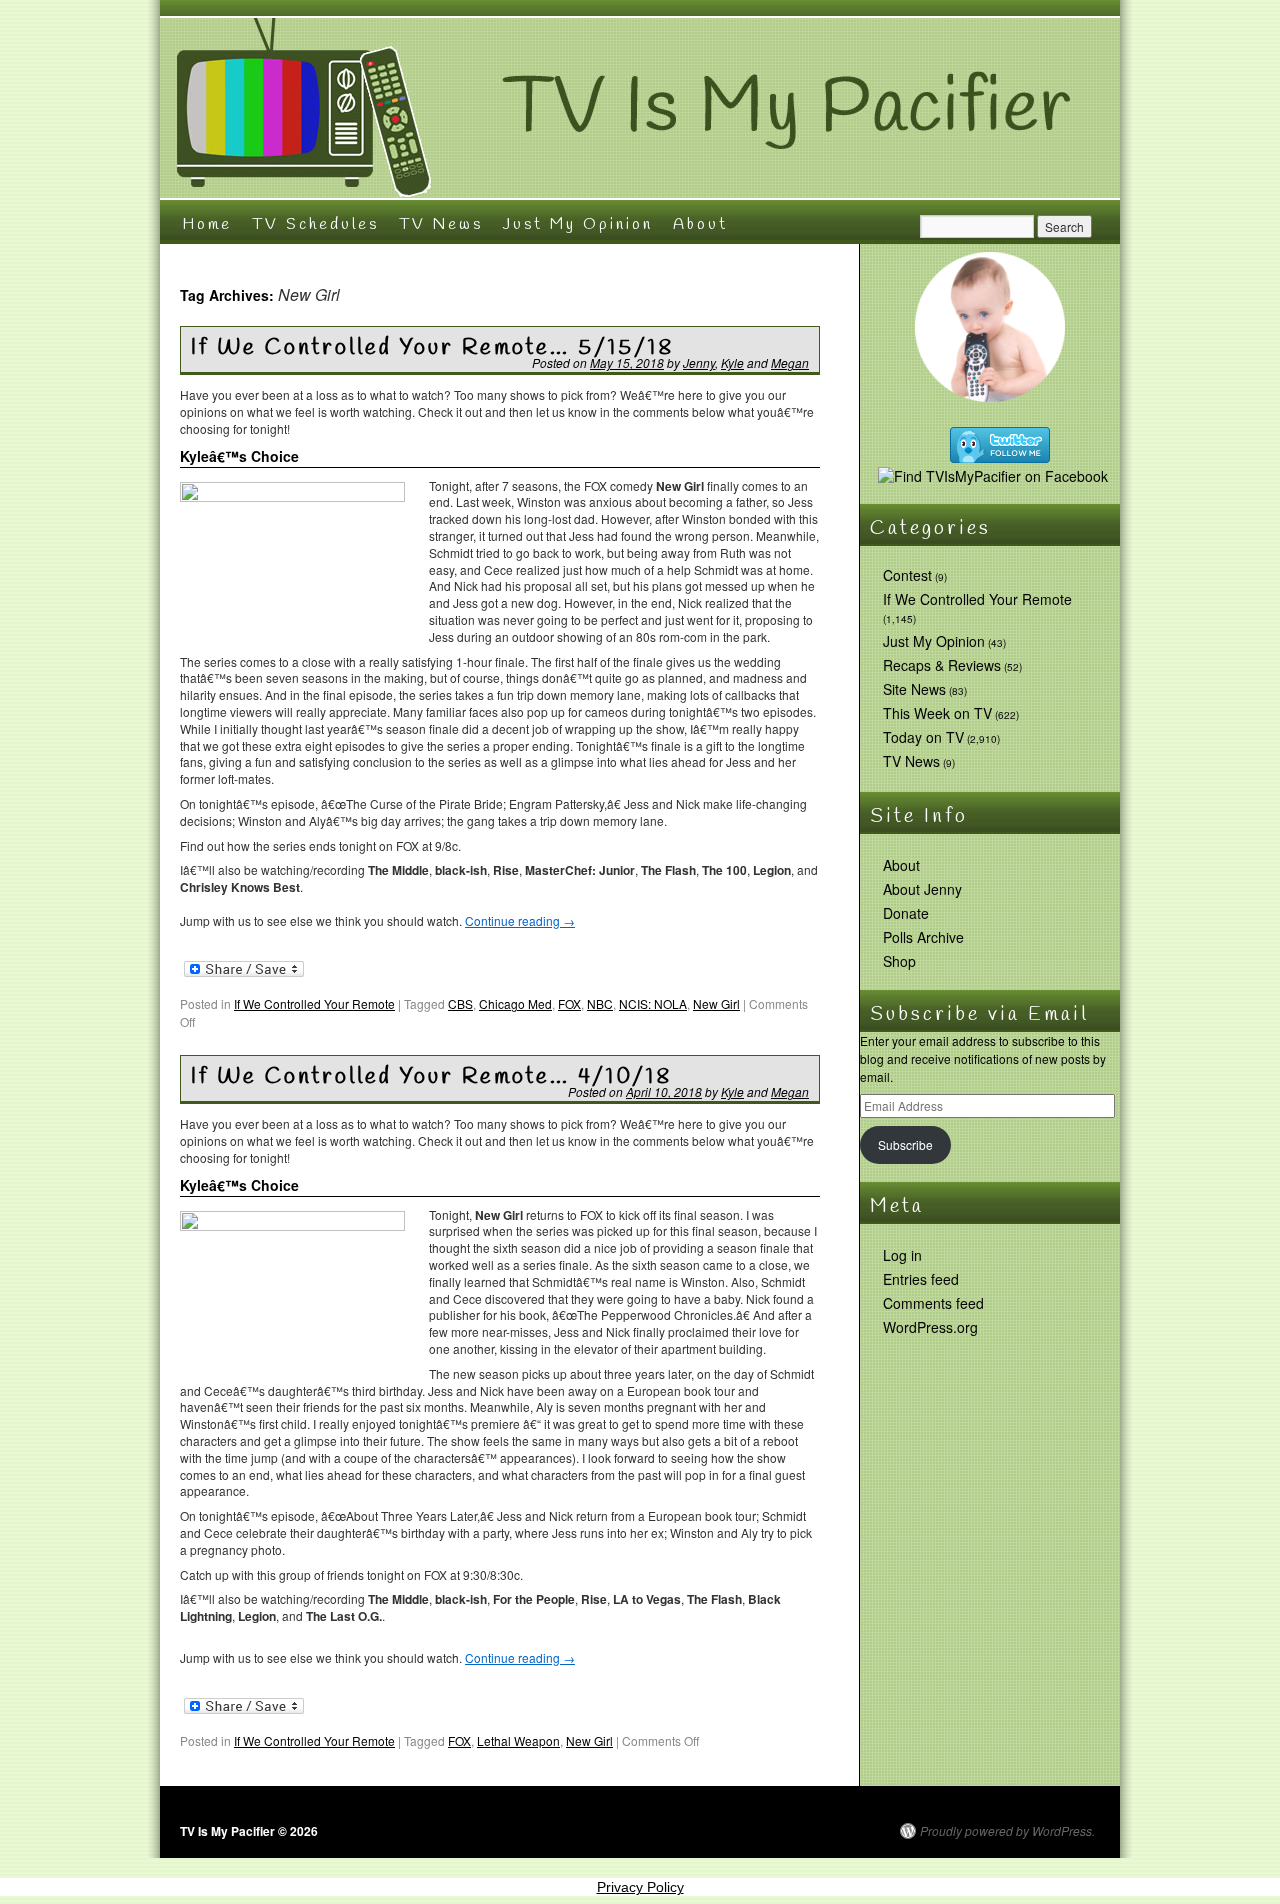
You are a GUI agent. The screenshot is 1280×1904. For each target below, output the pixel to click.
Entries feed (921, 1279)
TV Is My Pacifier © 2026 (249, 1831)
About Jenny (922, 889)
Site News (914, 689)
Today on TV (923, 737)
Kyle (732, 362)
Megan (790, 362)
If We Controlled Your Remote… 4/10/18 (431, 1077)
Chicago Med (515, 1003)
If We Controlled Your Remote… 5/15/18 (432, 348)
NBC (600, 1003)
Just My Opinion (578, 224)
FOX (569, 1003)
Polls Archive (923, 937)
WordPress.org (930, 1327)
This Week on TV (937, 713)
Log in (902, 1255)
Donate (906, 913)
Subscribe (905, 1144)
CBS (460, 1003)
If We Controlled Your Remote (314, 1003)
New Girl (716, 1003)
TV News (441, 224)
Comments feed (933, 1303)
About (700, 224)
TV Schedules (315, 224)
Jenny (699, 362)
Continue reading (520, 920)
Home (207, 224)
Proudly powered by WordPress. (1007, 1831)
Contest (907, 575)
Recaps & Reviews (942, 665)
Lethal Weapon (518, 1740)
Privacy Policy (640, 1887)
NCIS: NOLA (653, 1003)
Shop (899, 961)
